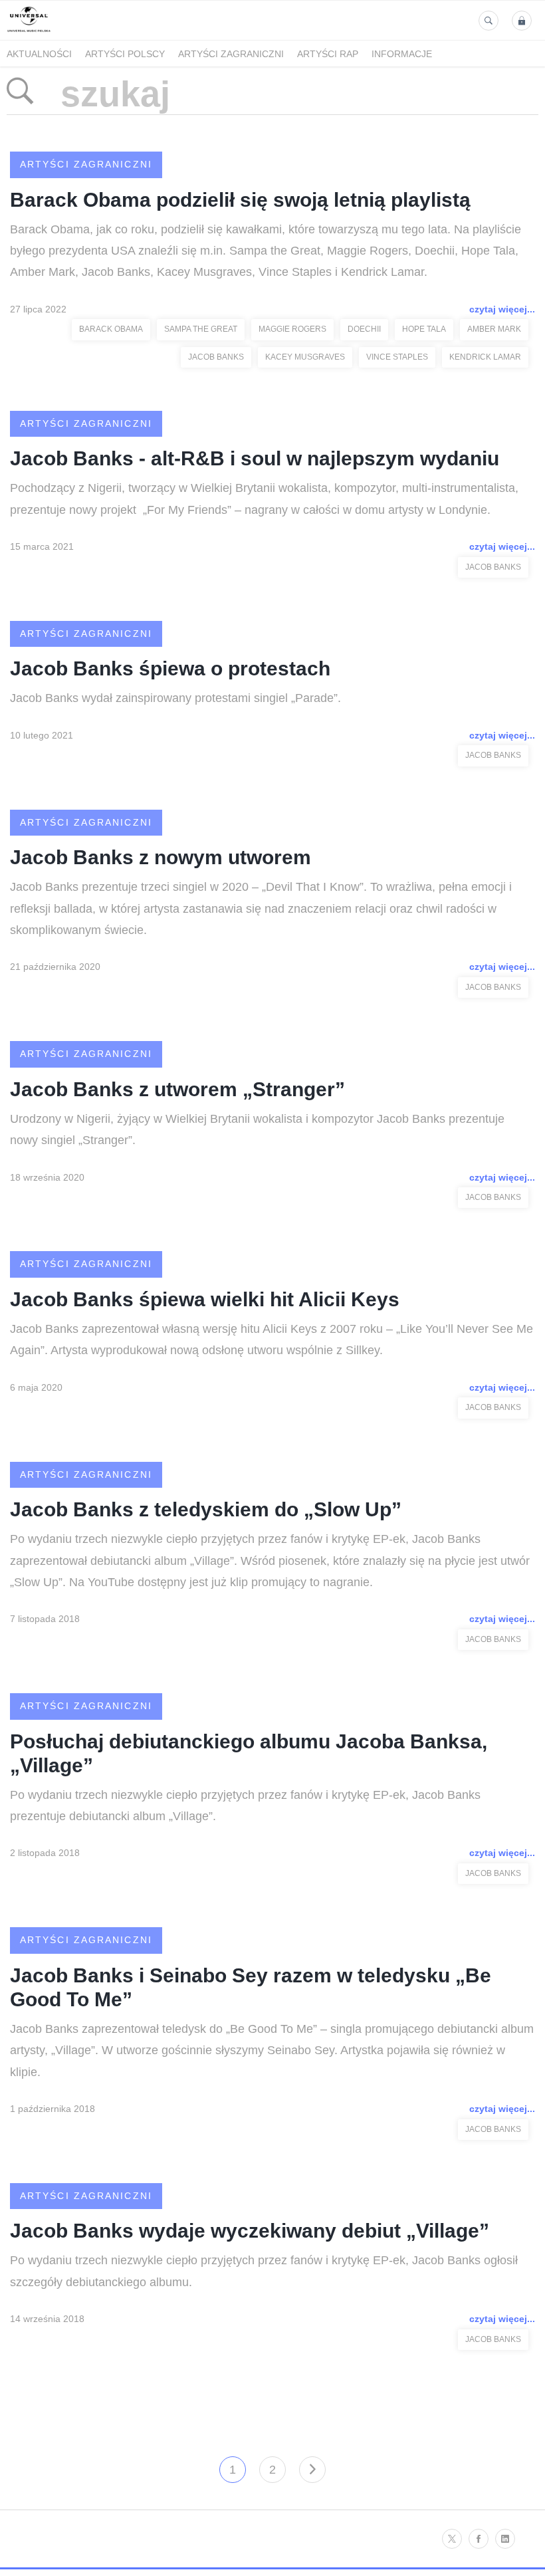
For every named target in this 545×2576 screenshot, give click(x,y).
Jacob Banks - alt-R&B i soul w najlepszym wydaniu (255, 458)
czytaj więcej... (502, 309)
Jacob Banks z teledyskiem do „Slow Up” (206, 1509)
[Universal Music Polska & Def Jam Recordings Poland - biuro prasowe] (29, 32)
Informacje (402, 54)
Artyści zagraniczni (231, 54)
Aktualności (39, 54)
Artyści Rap (328, 54)
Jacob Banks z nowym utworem (161, 857)
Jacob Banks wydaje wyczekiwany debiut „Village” (250, 2231)
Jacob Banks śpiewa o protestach (170, 668)
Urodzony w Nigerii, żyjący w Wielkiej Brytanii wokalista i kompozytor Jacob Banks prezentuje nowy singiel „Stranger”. (257, 1129)
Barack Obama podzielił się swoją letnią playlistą (240, 200)
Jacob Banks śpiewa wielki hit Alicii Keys (205, 1299)
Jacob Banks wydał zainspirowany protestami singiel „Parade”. (175, 698)
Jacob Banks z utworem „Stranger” (177, 1089)
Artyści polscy (125, 54)
